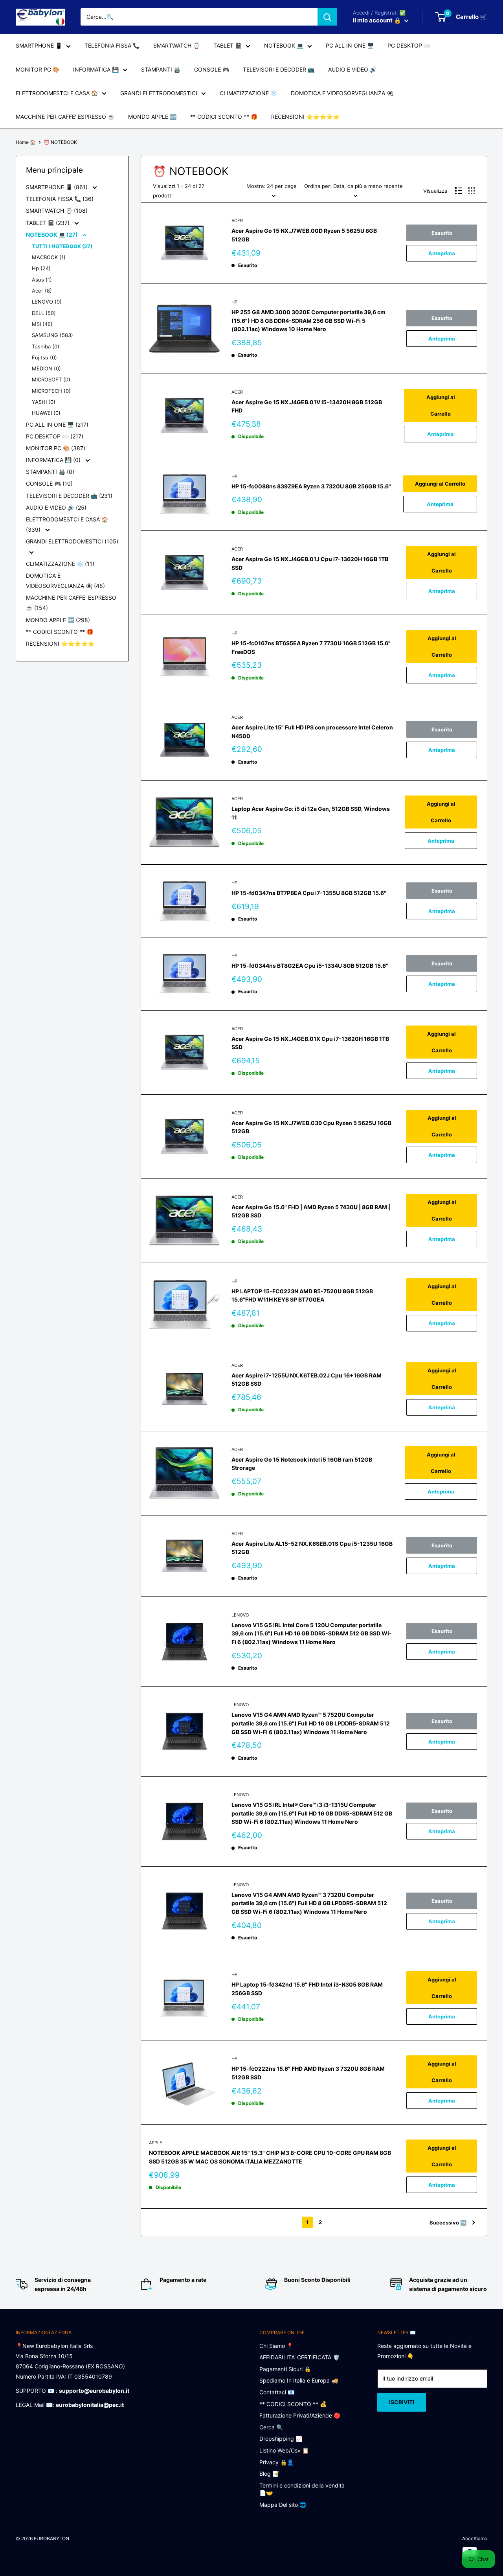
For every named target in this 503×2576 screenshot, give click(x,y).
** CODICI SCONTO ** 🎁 (224, 117)
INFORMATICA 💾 (96, 69)
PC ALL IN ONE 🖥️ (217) (57, 424)
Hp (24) (41, 268)
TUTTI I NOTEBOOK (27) (62, 246)
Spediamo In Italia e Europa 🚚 (299, 2380)
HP (234, 302)
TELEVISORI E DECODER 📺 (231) (69, 496)
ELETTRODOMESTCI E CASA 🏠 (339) (67, 524)
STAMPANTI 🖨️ (161, 69)
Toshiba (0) (46, 346)
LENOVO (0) (47, 302)
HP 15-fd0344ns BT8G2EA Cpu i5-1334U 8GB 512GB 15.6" (310, 966)
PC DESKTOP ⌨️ (409, 45)
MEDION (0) (46, 368)
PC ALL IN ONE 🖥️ (350, 45)
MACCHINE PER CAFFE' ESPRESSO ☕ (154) (71, 603)
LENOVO (240, 1615)
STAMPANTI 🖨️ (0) (50, 472)
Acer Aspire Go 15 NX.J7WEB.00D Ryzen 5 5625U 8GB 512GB (304, 235)
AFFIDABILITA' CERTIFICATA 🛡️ (299, 2357)
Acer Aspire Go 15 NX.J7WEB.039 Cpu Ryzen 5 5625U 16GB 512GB (311, 1127)
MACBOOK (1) (49, 257)
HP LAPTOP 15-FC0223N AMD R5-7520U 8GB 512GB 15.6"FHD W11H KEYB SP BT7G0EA (302, 1295)
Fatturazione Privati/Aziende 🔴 (300, 2415)
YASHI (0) (44, 402)
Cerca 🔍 (271, 2427)
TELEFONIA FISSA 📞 (112, 45)
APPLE (156, 2143)
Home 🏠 (26, 142)
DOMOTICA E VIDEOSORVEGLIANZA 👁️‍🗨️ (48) (65, 581)
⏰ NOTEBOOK (60, 142)
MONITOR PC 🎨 (38, 69)
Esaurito (442, 233)
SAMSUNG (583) (52, 335)
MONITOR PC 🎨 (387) (56, 448)
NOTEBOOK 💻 (284, 45)
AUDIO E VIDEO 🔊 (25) (56, 507)
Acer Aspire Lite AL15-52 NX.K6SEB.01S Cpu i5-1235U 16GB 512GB (312, 1548)
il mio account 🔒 (378, 20)
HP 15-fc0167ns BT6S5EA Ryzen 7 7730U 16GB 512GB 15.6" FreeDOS (311, 647)
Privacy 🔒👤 (276, 2462)
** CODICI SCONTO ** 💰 (293, 2404)
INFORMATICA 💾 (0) (54, 460)
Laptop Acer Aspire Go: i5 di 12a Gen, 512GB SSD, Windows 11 (311, 813)
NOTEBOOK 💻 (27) (52, 235)
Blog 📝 (269, 2474)
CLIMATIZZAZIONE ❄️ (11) (60, 564)
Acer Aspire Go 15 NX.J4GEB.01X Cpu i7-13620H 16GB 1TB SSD (310, 1043)
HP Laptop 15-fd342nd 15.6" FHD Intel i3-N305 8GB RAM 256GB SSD (307, 1989)
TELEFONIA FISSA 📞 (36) (60, 199)
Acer (237, 221)
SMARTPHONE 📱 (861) (58, 187)
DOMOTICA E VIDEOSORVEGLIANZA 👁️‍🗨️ (342, 93)
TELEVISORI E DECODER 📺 (279, 69)
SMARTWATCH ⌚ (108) (57, 211)
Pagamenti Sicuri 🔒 (285, 2369)
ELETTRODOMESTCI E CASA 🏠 (57, 93)
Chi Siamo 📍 (276, 2346)
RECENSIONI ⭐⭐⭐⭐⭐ (305, 117)
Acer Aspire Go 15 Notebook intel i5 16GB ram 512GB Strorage (302, 1464)
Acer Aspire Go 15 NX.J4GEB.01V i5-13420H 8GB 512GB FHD (307, 406)
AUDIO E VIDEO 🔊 (352, 69)
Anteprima (442, 253)
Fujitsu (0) (44, 357)
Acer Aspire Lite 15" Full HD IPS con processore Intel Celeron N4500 (312, 732)
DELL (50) (44, 313)
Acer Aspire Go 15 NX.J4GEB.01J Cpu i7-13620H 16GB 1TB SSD (310, 563)
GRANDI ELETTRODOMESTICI (159, 93)
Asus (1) (42, 280)
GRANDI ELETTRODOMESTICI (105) (72, 541)
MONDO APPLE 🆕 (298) (58, 620)
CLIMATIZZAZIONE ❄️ (248, 93)
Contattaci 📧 (277, 2392)
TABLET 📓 (228, 45)
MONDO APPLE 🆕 (152, 117)
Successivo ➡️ (448, 2222)
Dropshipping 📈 (281, 2439)
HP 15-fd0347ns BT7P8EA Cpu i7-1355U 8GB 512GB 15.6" (309, 893)
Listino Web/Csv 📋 (284, 2450)
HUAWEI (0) (46, 413)
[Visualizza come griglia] (472, 191)
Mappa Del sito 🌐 (283, 2505)
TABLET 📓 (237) (49, 223)
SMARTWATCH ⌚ (176, 45)
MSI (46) (42, 324)
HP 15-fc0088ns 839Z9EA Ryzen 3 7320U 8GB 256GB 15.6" (311, 486)
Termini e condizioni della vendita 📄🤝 (302, 2489)
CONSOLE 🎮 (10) (49, 483)
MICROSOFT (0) (51, 379)
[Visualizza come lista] (459, 191)
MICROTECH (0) (51, 391)
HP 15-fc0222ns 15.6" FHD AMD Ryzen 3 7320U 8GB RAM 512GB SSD (308, 2073)
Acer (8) (42, 291)
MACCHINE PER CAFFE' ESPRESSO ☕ (65, 117)
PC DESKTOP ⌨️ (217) (55, 436)
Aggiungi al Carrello (441, 405)
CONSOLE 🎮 (212, 69)
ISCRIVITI (402, 2402)
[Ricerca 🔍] (327, 17)
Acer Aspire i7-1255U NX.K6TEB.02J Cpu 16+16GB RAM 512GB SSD (307, 1380)
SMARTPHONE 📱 (39, 45)
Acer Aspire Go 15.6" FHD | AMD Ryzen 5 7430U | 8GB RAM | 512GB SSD (311, 1211)
